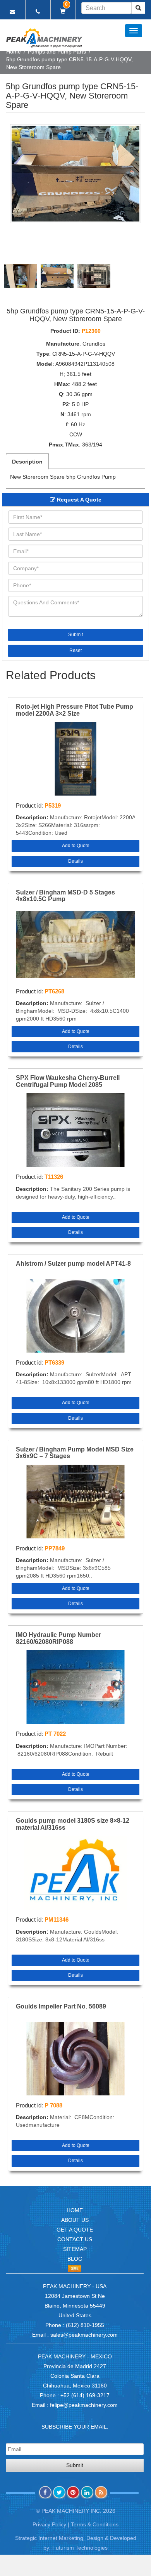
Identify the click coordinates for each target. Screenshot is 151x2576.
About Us (75, 2220)
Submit (75, 635)
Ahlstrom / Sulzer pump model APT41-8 (73, 1264)
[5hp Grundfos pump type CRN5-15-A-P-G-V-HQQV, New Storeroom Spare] (75, 174)
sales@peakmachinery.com (84, 2335)
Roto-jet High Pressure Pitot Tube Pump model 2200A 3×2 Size (75, 710)
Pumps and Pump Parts (57, 52)
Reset (75, 650)
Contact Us (75, 2239)
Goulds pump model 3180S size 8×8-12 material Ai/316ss (73, 1824)
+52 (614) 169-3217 (85, 2395)
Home (14, 52)
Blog (75, 2259)
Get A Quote (75, 2230)
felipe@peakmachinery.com (84, 2405)
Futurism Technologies (80, 2548)
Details (75, 861)
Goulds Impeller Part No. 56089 (61, 2006)
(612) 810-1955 (85, 2325)
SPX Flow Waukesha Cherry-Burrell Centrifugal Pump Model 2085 (68, 1081)
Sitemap (75, 2249)
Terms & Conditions (95, 2524)
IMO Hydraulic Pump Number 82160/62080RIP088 (58, 1638)
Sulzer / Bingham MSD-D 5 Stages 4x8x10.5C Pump (65, 896)
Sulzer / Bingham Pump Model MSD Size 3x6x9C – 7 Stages (75, 1453)
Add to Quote (76, 846)
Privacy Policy (49, 2524)
